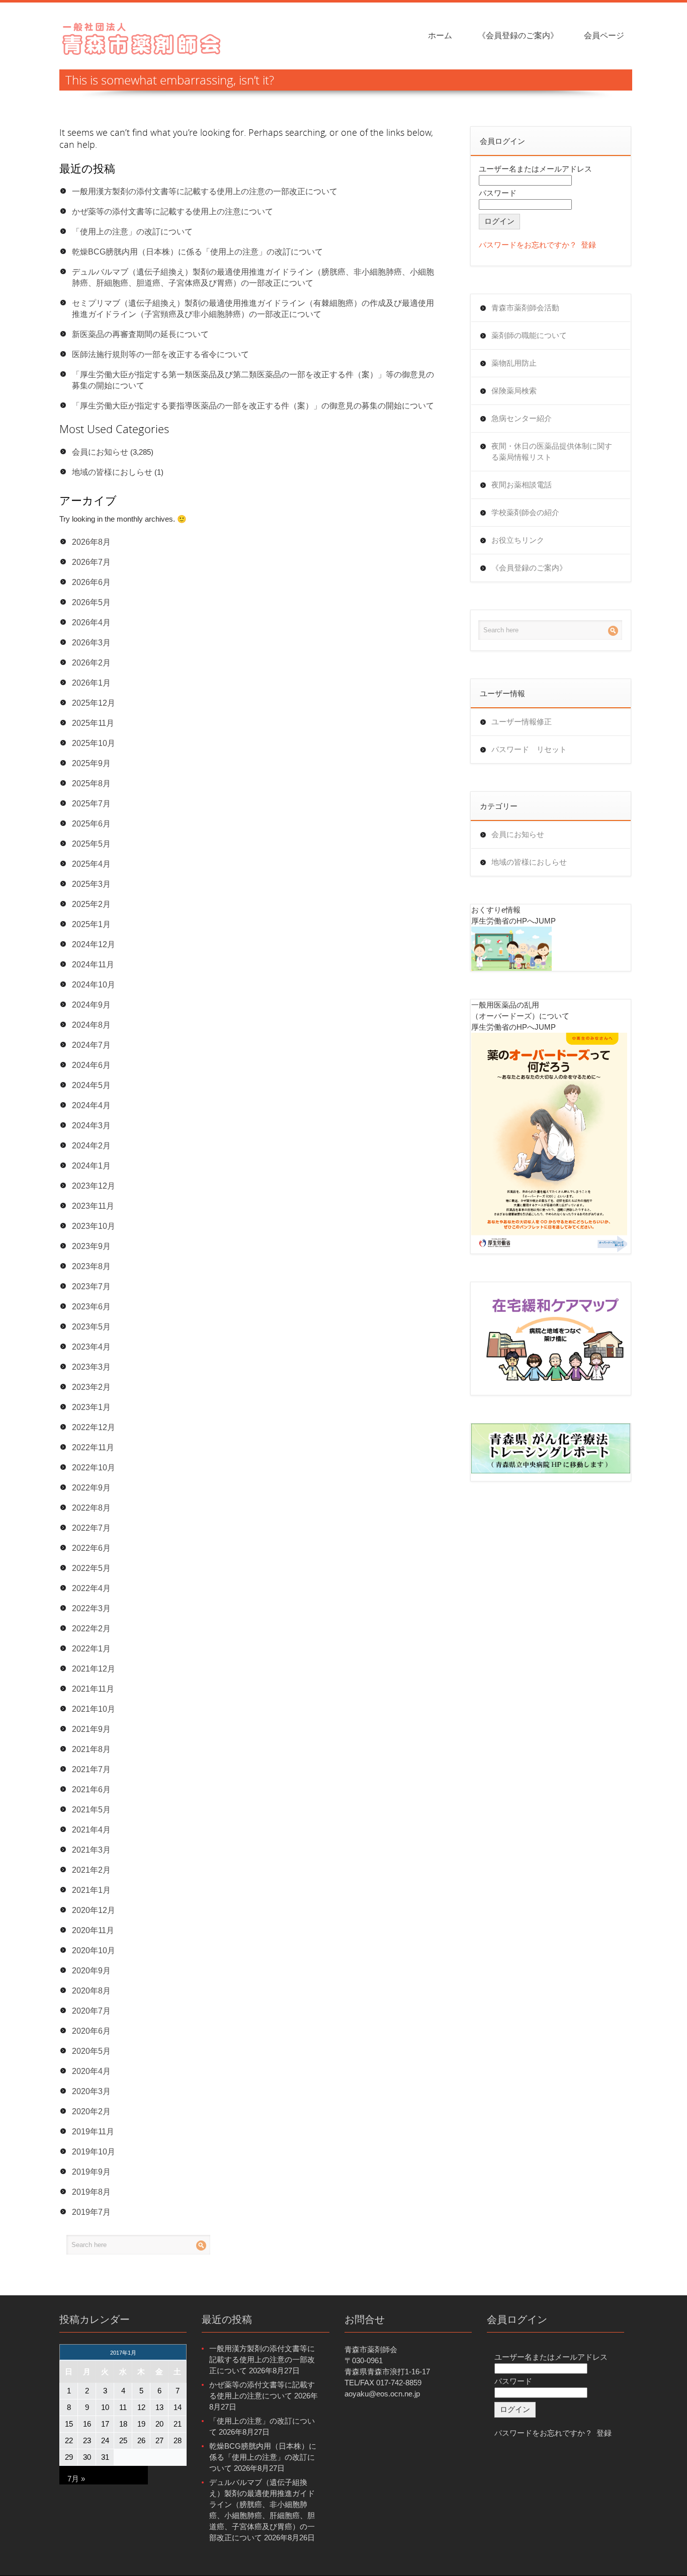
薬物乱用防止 (514, 363)
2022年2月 (91, 1629)
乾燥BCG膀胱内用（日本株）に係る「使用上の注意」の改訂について (197, 252)
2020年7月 (91, 2011)
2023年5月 (91, 1327)
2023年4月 (91, 1347)
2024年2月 (91, 1146)
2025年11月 (93, 723)
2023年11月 (93, 1206)
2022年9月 (91, 1488)
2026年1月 (91, 683)
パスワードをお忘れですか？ (528, 245)
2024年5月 (91, 1085)
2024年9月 (91, 1005)
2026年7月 (91, 562)
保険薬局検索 (514, 391)
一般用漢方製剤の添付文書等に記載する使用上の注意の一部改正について (205, 191)
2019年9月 (91, 2172)
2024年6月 (91, 1065)
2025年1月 (91, 924)
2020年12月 (94, 1910)
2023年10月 (94, 1226)
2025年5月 (91, 844)
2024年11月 (93, 965)
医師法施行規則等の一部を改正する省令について (160, 354)
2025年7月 (91, 804)
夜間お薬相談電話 (522, 485)
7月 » (76, 2479)
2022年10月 (94, 1468)
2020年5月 (91, 2051)
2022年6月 (91, 1548)
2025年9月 (91, 763)
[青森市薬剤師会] (142, 37)
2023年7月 (91, 1286)
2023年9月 (91, 1246)
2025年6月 (91, 824)
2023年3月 (91, 1367)
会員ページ (604, 35)
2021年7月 (91, 1769)
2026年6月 (91, 582)
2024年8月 (91, 1025)
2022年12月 (94, 1427)
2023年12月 (94, 1186)
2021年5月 (91, 1810)
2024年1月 (91, 1166)
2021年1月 (91, 1890)
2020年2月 (91, 2111)
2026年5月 (91, 602)
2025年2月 (91, 904)
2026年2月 (91, 663)
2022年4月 (91, 1588)
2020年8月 (91, 1991)
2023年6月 (91, 1307)
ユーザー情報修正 (522, 722)
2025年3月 (91, 884)
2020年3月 (91, 2091)
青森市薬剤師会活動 (525, 308)
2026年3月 (91, 643)
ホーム (440, 35)
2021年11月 (93, 1689)
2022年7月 (91, 1528)
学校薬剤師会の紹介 (525, 512)
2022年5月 (91, 1568)
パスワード (498, 193)
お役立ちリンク (518, 540)
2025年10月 (94, 743)
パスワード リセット (529, 749)
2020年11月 (93, 1930)
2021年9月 (91, 1729)
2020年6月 (91, 2031)
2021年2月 (91, 1870)
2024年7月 (91, 1045)
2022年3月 (91, 1608)
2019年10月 (94, 2152)
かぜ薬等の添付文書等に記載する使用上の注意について (173, 212)
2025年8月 (91, 783)
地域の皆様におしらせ (112, 472)
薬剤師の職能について (529, 335)
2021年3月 (91, 1850)
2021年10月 (94, 1709)
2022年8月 (91, 1508)
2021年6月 (91, 1790)
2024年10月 (94, 985)
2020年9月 (91, 1971)
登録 (588, 245)
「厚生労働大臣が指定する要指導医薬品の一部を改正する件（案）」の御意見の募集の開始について (253, 406)
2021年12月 (94, 1669)
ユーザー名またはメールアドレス (535, 169)
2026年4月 (91, 622)
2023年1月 (91, 1407)
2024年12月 (94, 944)
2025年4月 (91, 864)
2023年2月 (91, 1387)
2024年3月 (91, 1126)
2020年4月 (91, 2071)
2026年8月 (91, 542)
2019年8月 (91, 2192)
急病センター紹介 (522, 418)
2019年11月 (93, 2132)
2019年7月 (91, 2212)
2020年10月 (94, 1950)
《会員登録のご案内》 (518, 35)
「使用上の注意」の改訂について (132, 232)
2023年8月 (91, 1266)
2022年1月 (91, 1649)
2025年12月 (94, 703)
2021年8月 (91, 1749)
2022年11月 (93, 1447)
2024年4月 (91, 1105)
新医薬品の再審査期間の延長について (140, 334)
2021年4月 (91, 1830)
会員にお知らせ (100, 452)
